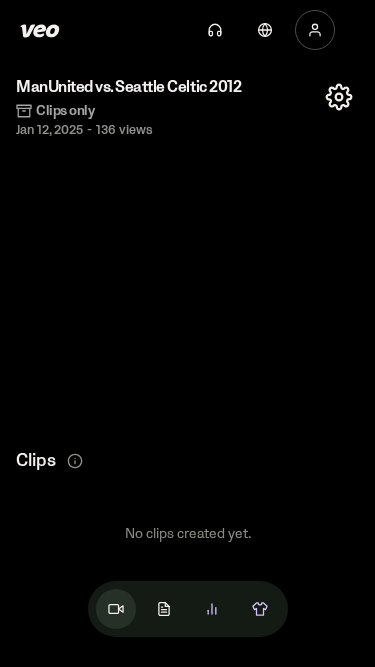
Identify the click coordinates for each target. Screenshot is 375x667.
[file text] (164, 609)
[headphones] (215, 30)
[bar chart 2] (212, 609)
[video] (116, 609)
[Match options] (339, 97)
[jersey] (260, 609)
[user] (315, 30)
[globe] (265, 30)
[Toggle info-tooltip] (75, 461)
